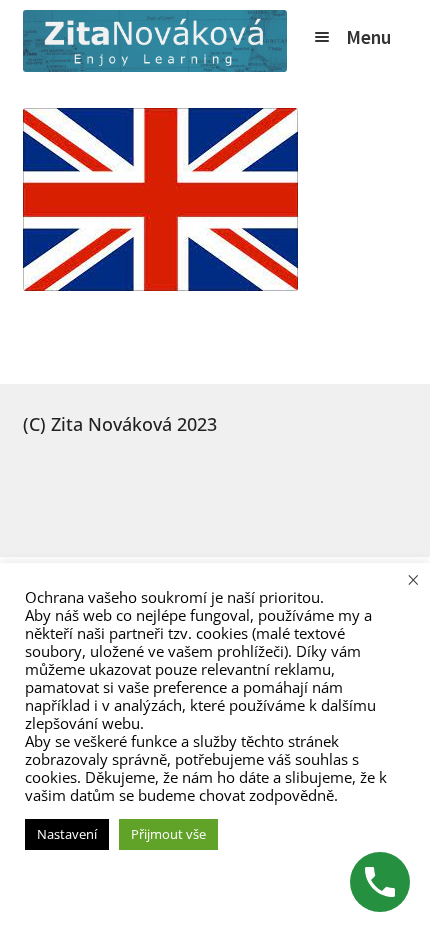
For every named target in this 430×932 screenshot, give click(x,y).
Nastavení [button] (67, 834)
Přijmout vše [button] (168, 834)
